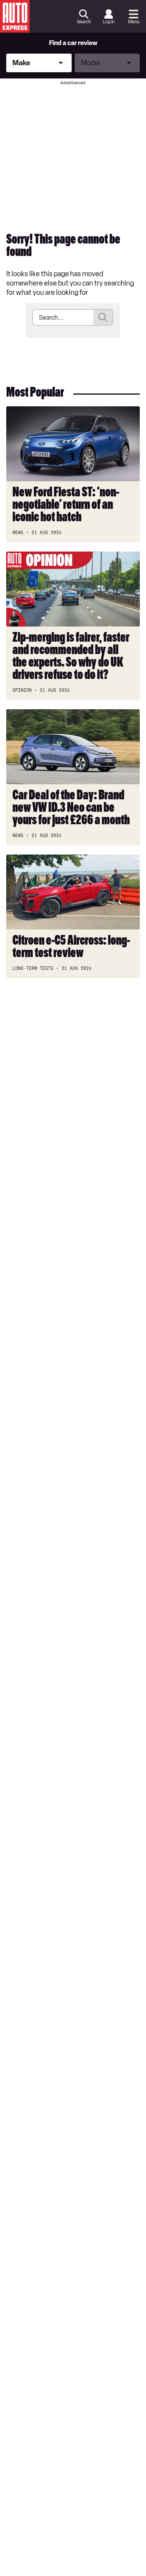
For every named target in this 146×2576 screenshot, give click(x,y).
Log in (109, 22)
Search (84, 22)
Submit (103, 317)
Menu (134, 22)
